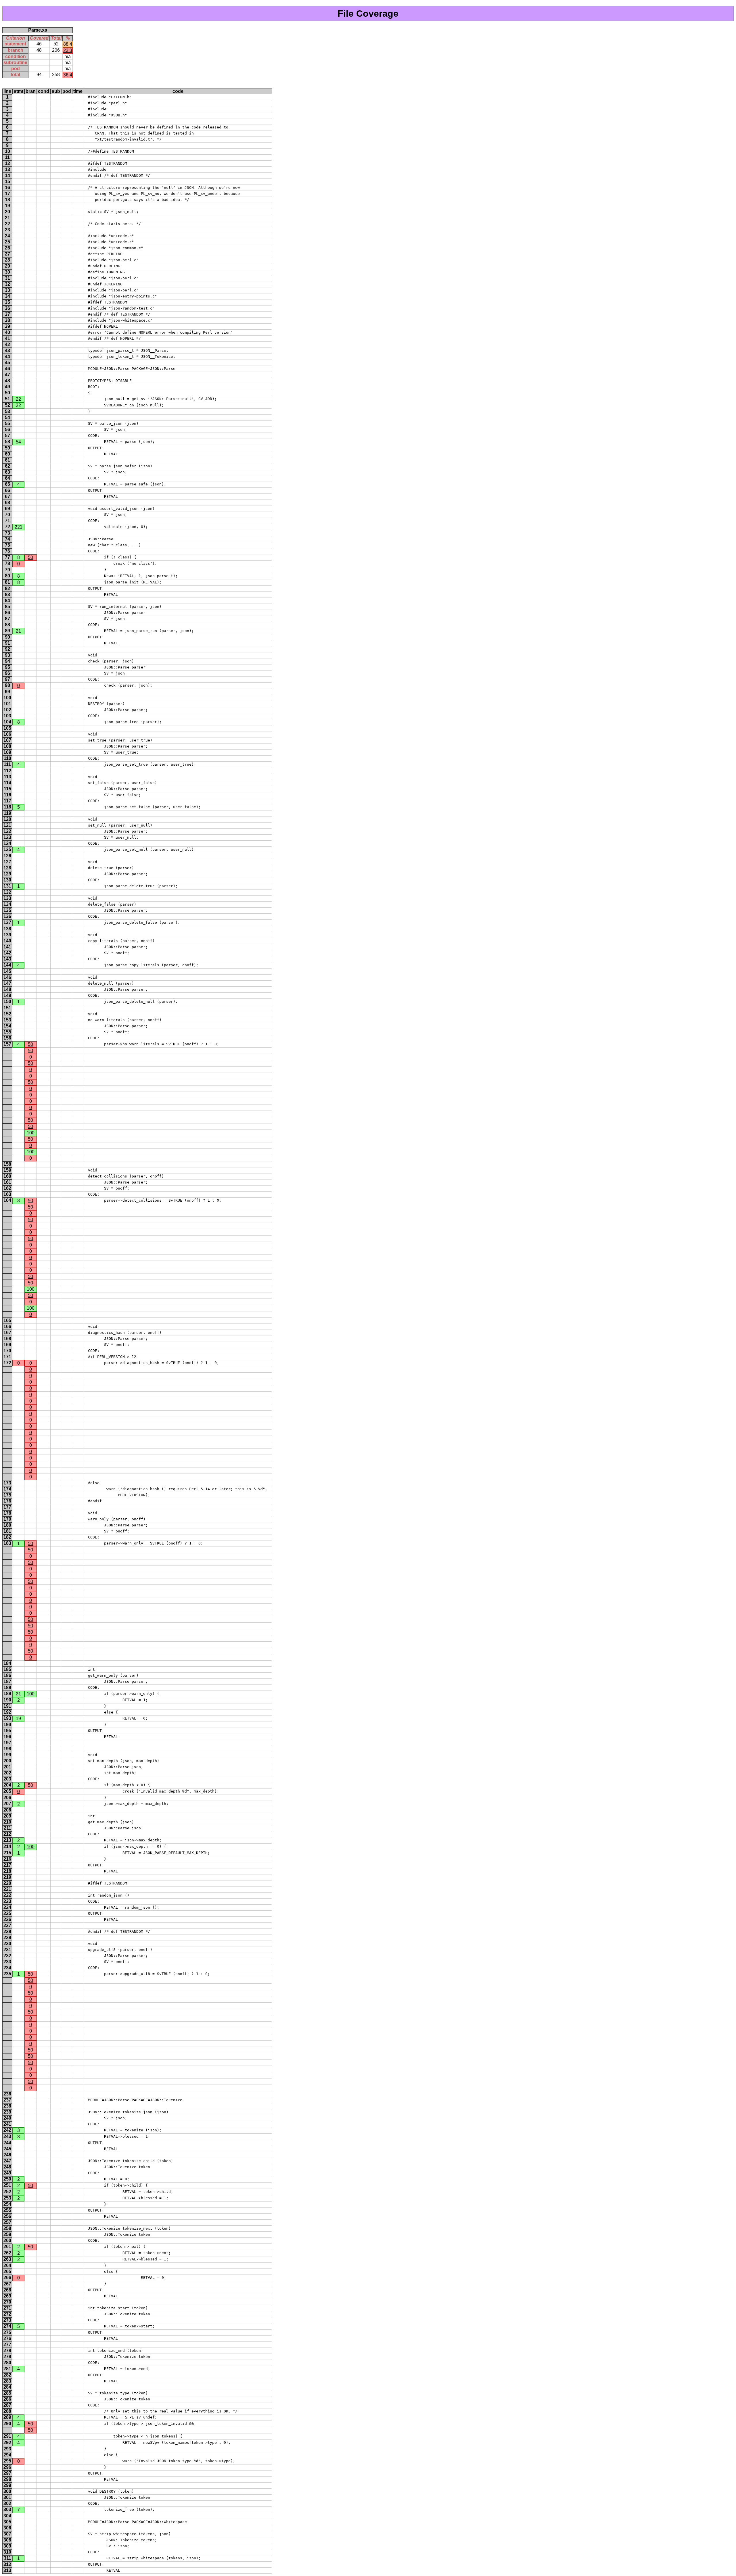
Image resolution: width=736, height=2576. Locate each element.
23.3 (68, 50)
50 (30, 557)
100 (31, 1133)
